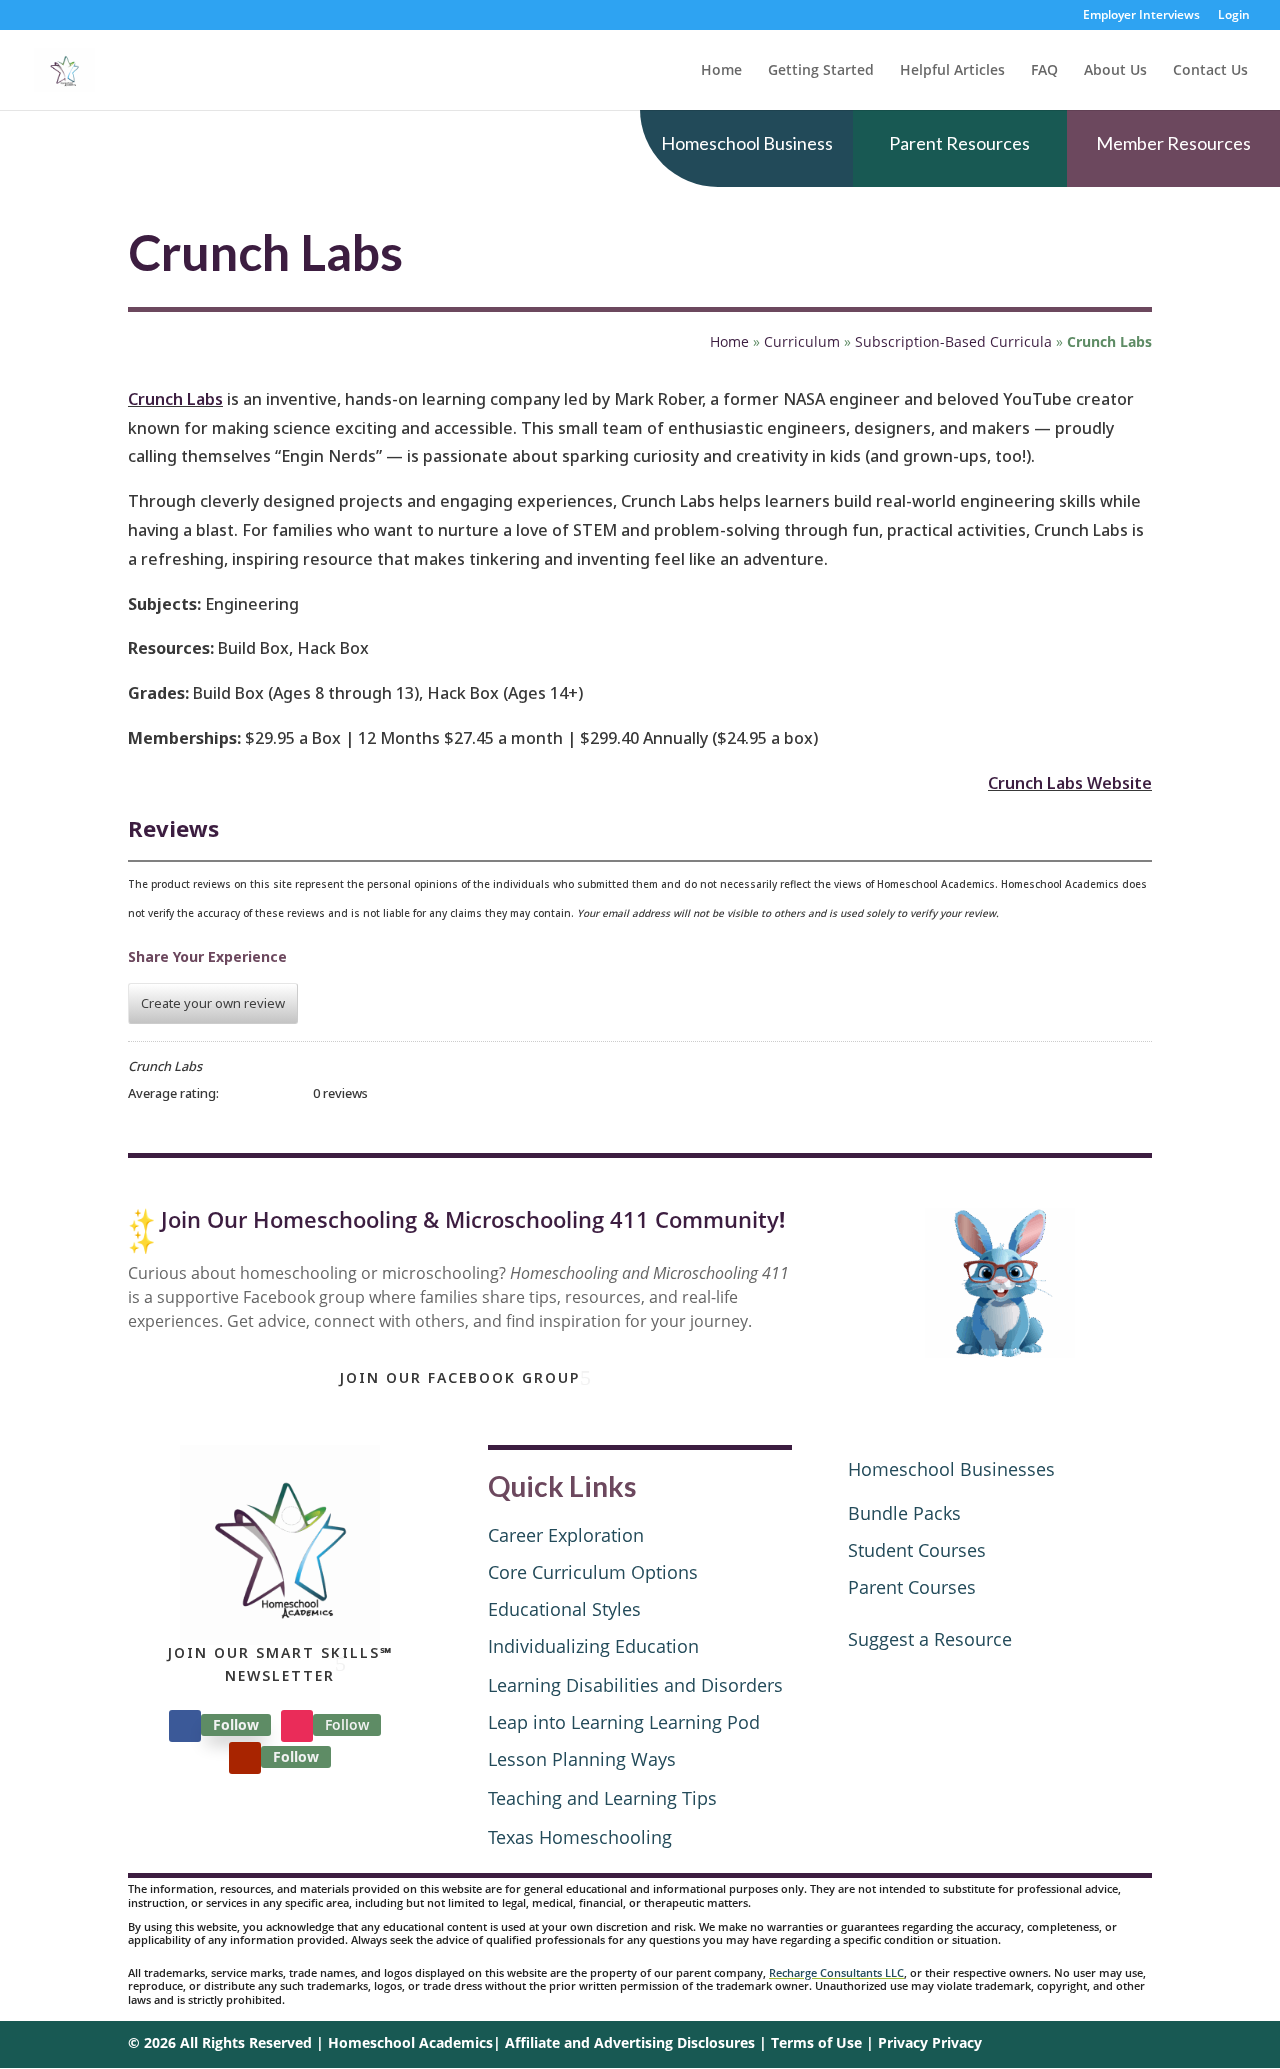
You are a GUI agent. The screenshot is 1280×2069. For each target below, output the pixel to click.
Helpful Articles (952, 71)
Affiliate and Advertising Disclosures (630, 2042)
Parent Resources (959, 143)
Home (721, 71)
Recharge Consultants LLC (836, 1972)
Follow (236, 1724)
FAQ (1044, 71)
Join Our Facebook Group (459, 1377)
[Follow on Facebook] (185, 1726)
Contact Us (1210, 71)
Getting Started (821, 71)
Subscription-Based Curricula (953, 341)
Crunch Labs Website (1070, 783)
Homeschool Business (747, 143)
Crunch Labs (175, 399)
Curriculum (802, 341)
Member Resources (1173, 143)
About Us (1115, 71)
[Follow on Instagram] (297, 1726)
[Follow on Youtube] (245, 1758)
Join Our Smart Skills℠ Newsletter (280, 1664)
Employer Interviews (1141, 16)
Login (1234, 16)
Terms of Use (816, 2042)
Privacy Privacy (930, 2042)
